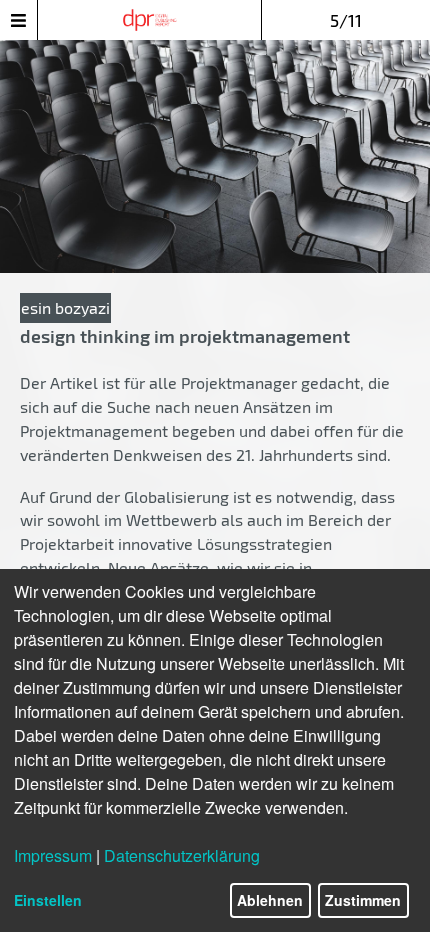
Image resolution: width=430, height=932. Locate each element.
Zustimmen (363, 900)
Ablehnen (270, 900)
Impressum (53, 855)
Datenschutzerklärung (182, 855)
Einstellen (48, 900)
